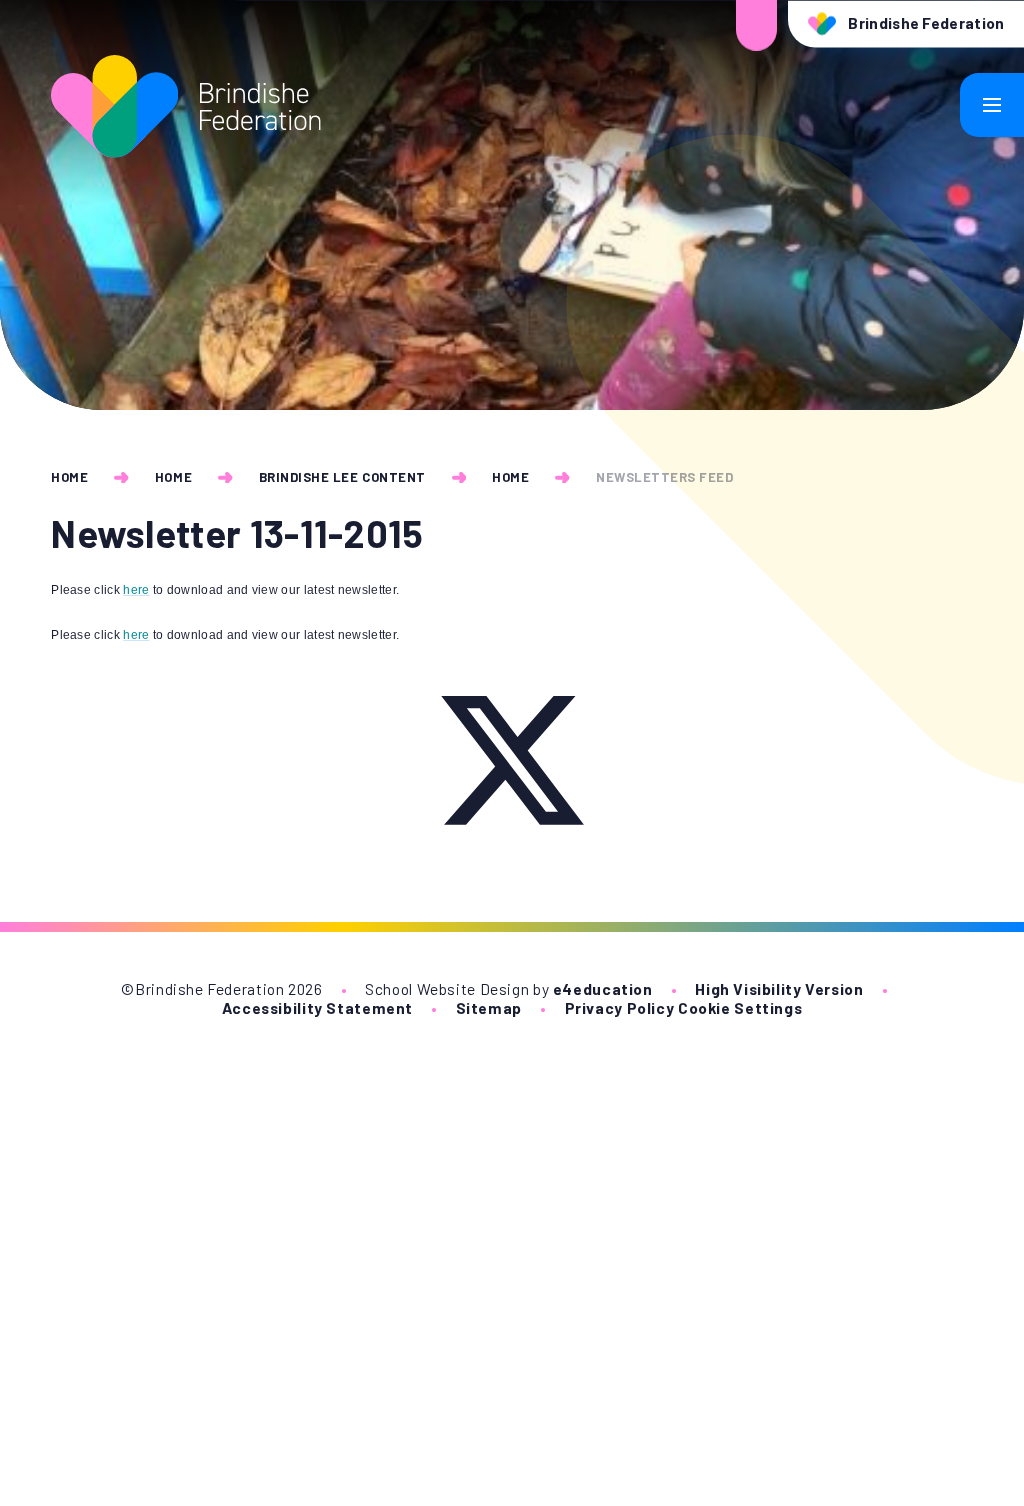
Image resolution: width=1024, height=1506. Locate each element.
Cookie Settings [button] (740, 1007)
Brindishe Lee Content (342, 477)
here (136, 590)
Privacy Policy (620, 1007)
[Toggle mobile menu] (992, 105)
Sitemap (489, 1007)
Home (69, 477)
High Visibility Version (779, 988)
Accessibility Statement (317, 1007)
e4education (603, 988)
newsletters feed (664, 477)
